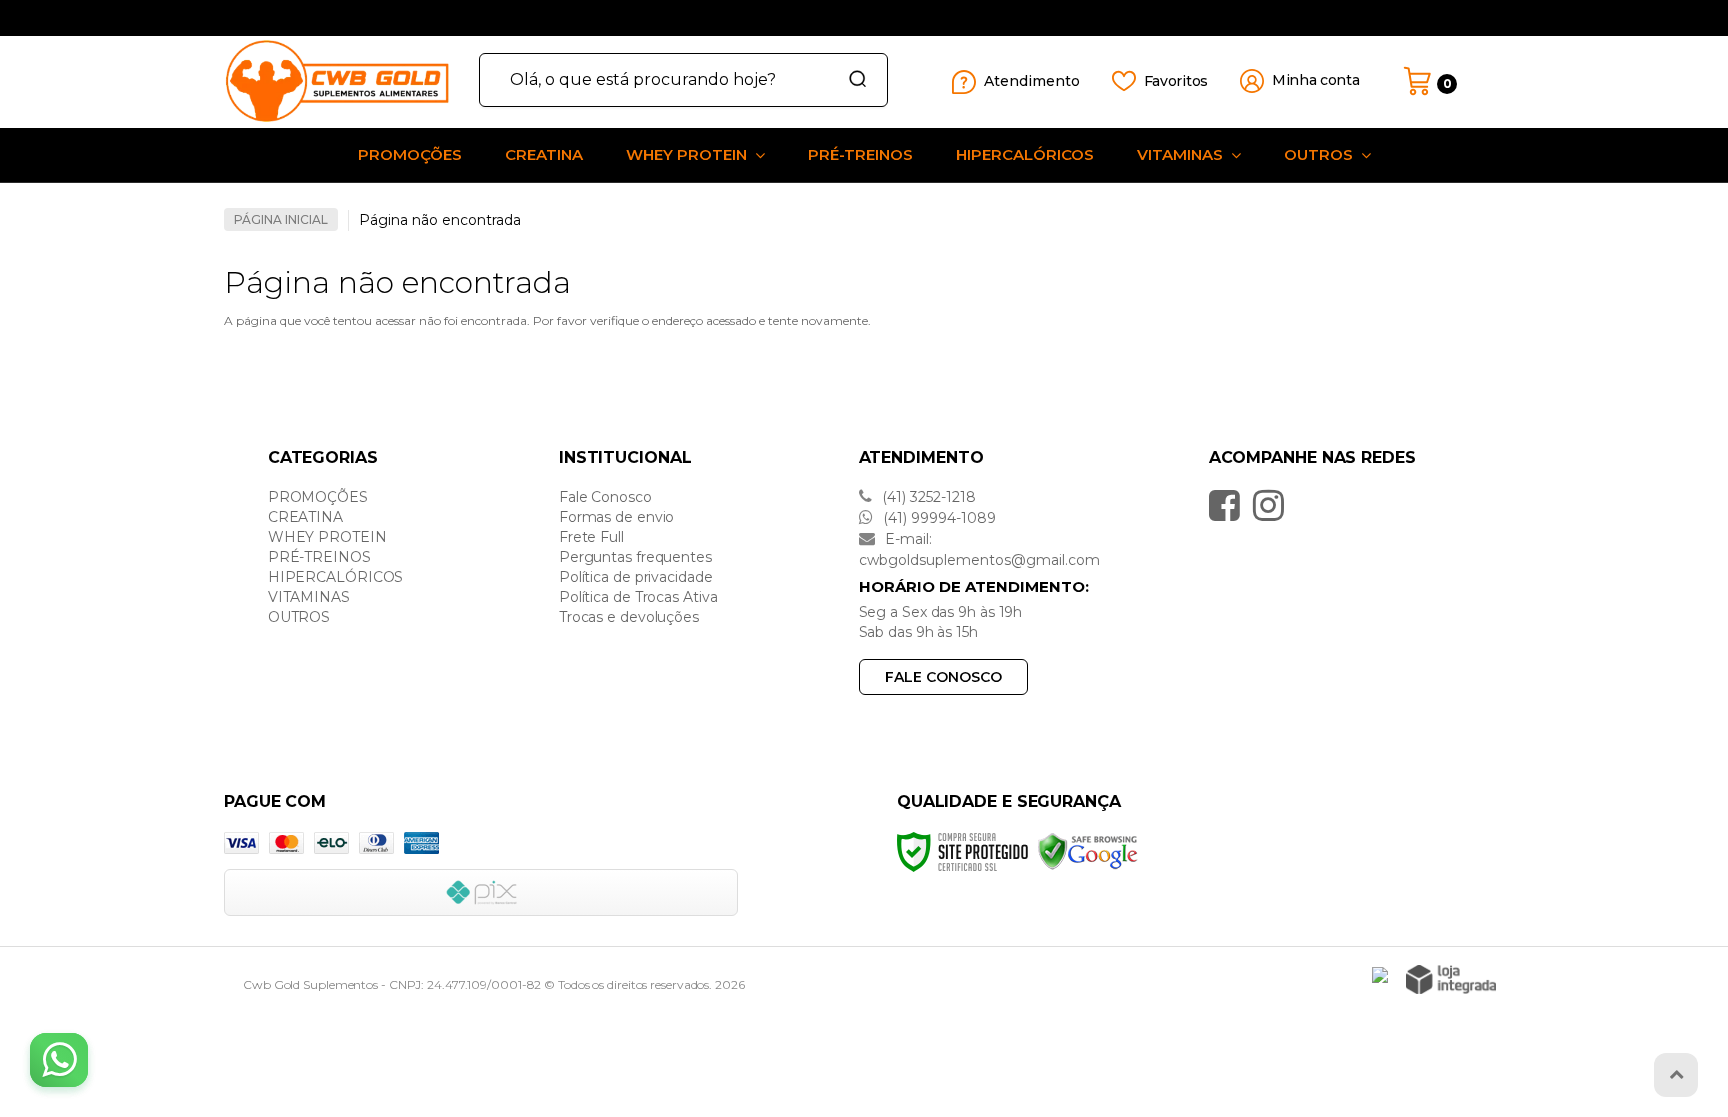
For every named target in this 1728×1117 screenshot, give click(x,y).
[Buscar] (851, 80)
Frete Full (591, 537)
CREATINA (305, 517)
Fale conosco (943, 677)
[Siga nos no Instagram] (1273, 505)
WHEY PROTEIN (327, 537)
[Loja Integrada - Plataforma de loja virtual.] (1451, 979)
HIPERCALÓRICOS (336, 577)
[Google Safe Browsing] (1088, 850)
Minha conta (1316, 80)
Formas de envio (617, 517)
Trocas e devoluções (629, 617)
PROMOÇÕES (318, 497)
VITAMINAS (309, 597)
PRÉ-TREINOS (319, 557)
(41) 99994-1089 (937, 518)
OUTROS (299, 617)
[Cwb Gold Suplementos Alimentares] (344, 81)
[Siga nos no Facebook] (1229, 505)
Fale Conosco (605, 497)
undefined (808, 18)
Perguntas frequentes (635, 557)
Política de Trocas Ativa (638, 597)
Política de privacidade (636, 577)
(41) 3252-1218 (927, 497)
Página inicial (281, 219)
